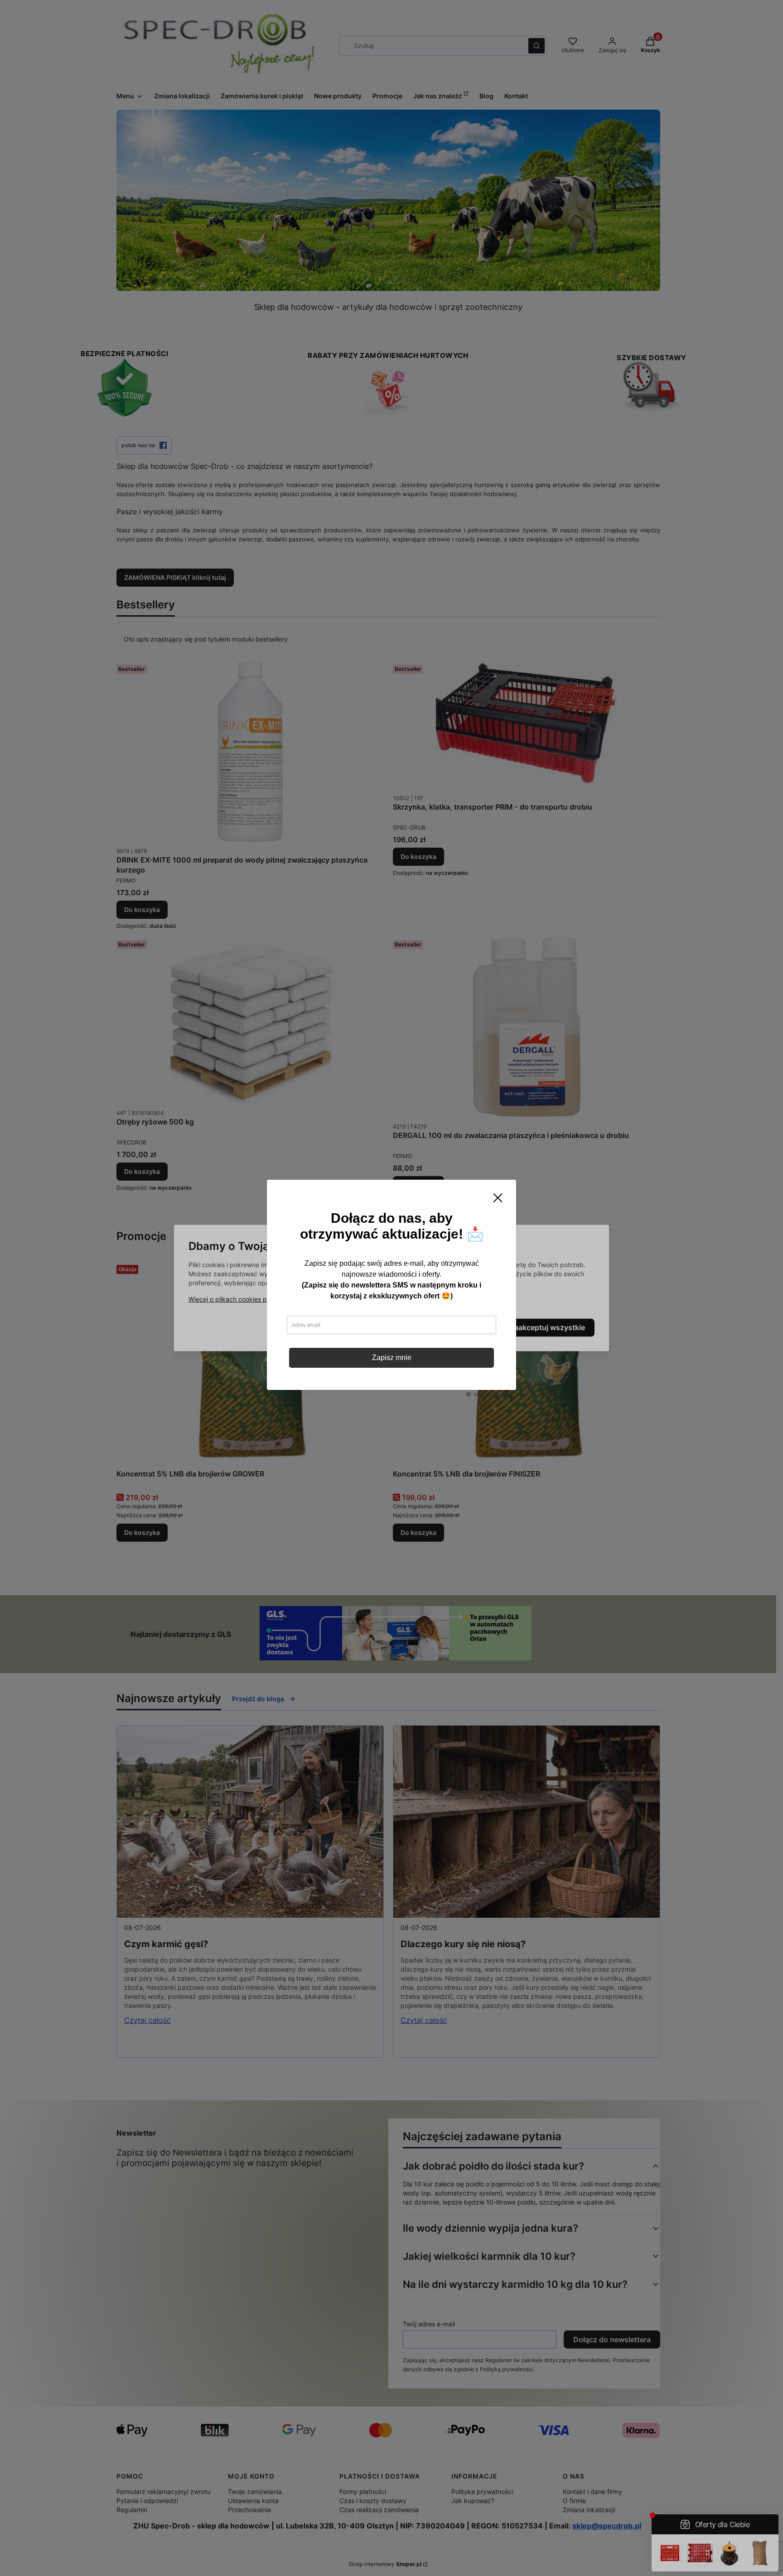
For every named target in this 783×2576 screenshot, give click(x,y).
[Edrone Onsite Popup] (391, 1288)
